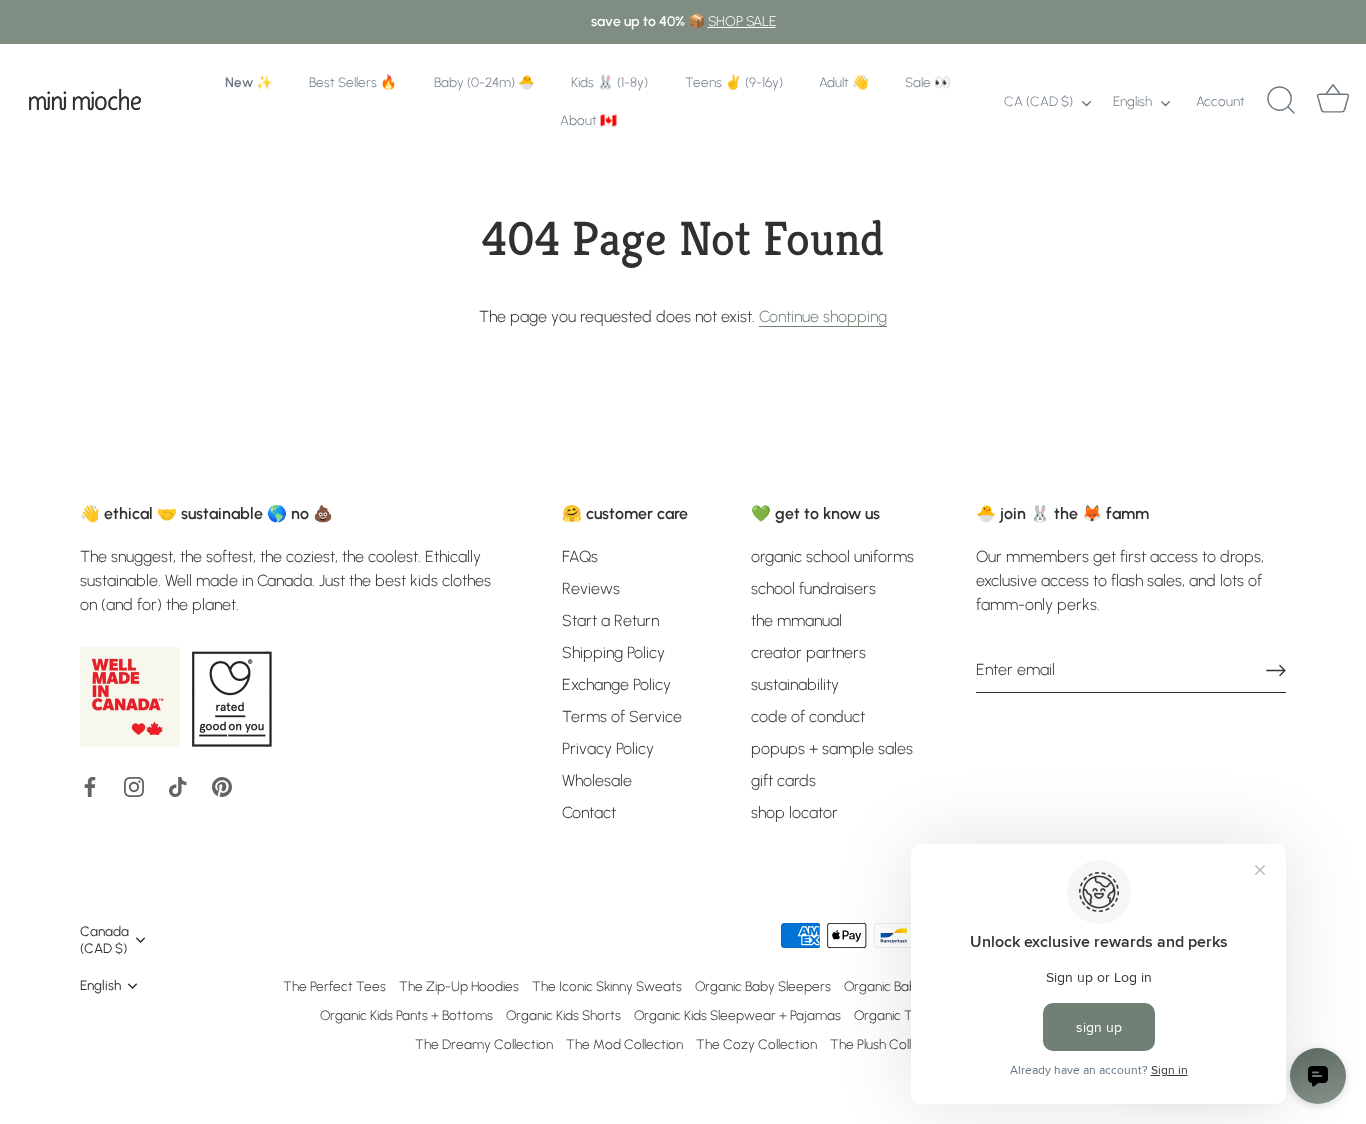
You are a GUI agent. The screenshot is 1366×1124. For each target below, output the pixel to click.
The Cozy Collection (756, 1044)
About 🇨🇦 (588, 120)
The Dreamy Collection (484, 1044)
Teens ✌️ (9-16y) (734, 82)
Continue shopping (823, 316)
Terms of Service (622, 716)
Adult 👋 (844, 82)
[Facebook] (90, 785)
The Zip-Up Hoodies (459, 986)
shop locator (794, 812)
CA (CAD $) (1038, 101)
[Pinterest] (222, 785)
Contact (589, 812)
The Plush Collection (889, 1044)
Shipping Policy (613, 652)
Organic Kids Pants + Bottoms (406, 1015)
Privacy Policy (608, 748)
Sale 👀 (928, 82)
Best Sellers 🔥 (353, 82)
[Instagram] (134, 785)
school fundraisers (813, 588)
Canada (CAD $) (104, 939)
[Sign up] (1276, 670)
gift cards (783, 780)
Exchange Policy (616, 684)
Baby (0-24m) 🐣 (484, 82)
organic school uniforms (832, 556)
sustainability (795, 684)
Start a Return (610, 620)
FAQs (580, 556)
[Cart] (1333, 101)
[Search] (1281, 101)
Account (1220, 101)
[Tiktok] (178, 785)
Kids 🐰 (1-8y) (609, 82)
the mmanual (796, 620)
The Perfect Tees (334, 986)
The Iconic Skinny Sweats (607, 986)
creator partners (808, 652)
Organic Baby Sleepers (763, 986)
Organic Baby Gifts (899, 986)
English (1132, 101)
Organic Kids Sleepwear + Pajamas (737, 1015)
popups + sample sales (832, 748)
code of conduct (808, 716)
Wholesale (597, 780)
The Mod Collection (624, 1044)
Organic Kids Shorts (563, 1015)
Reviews (591, 588)
